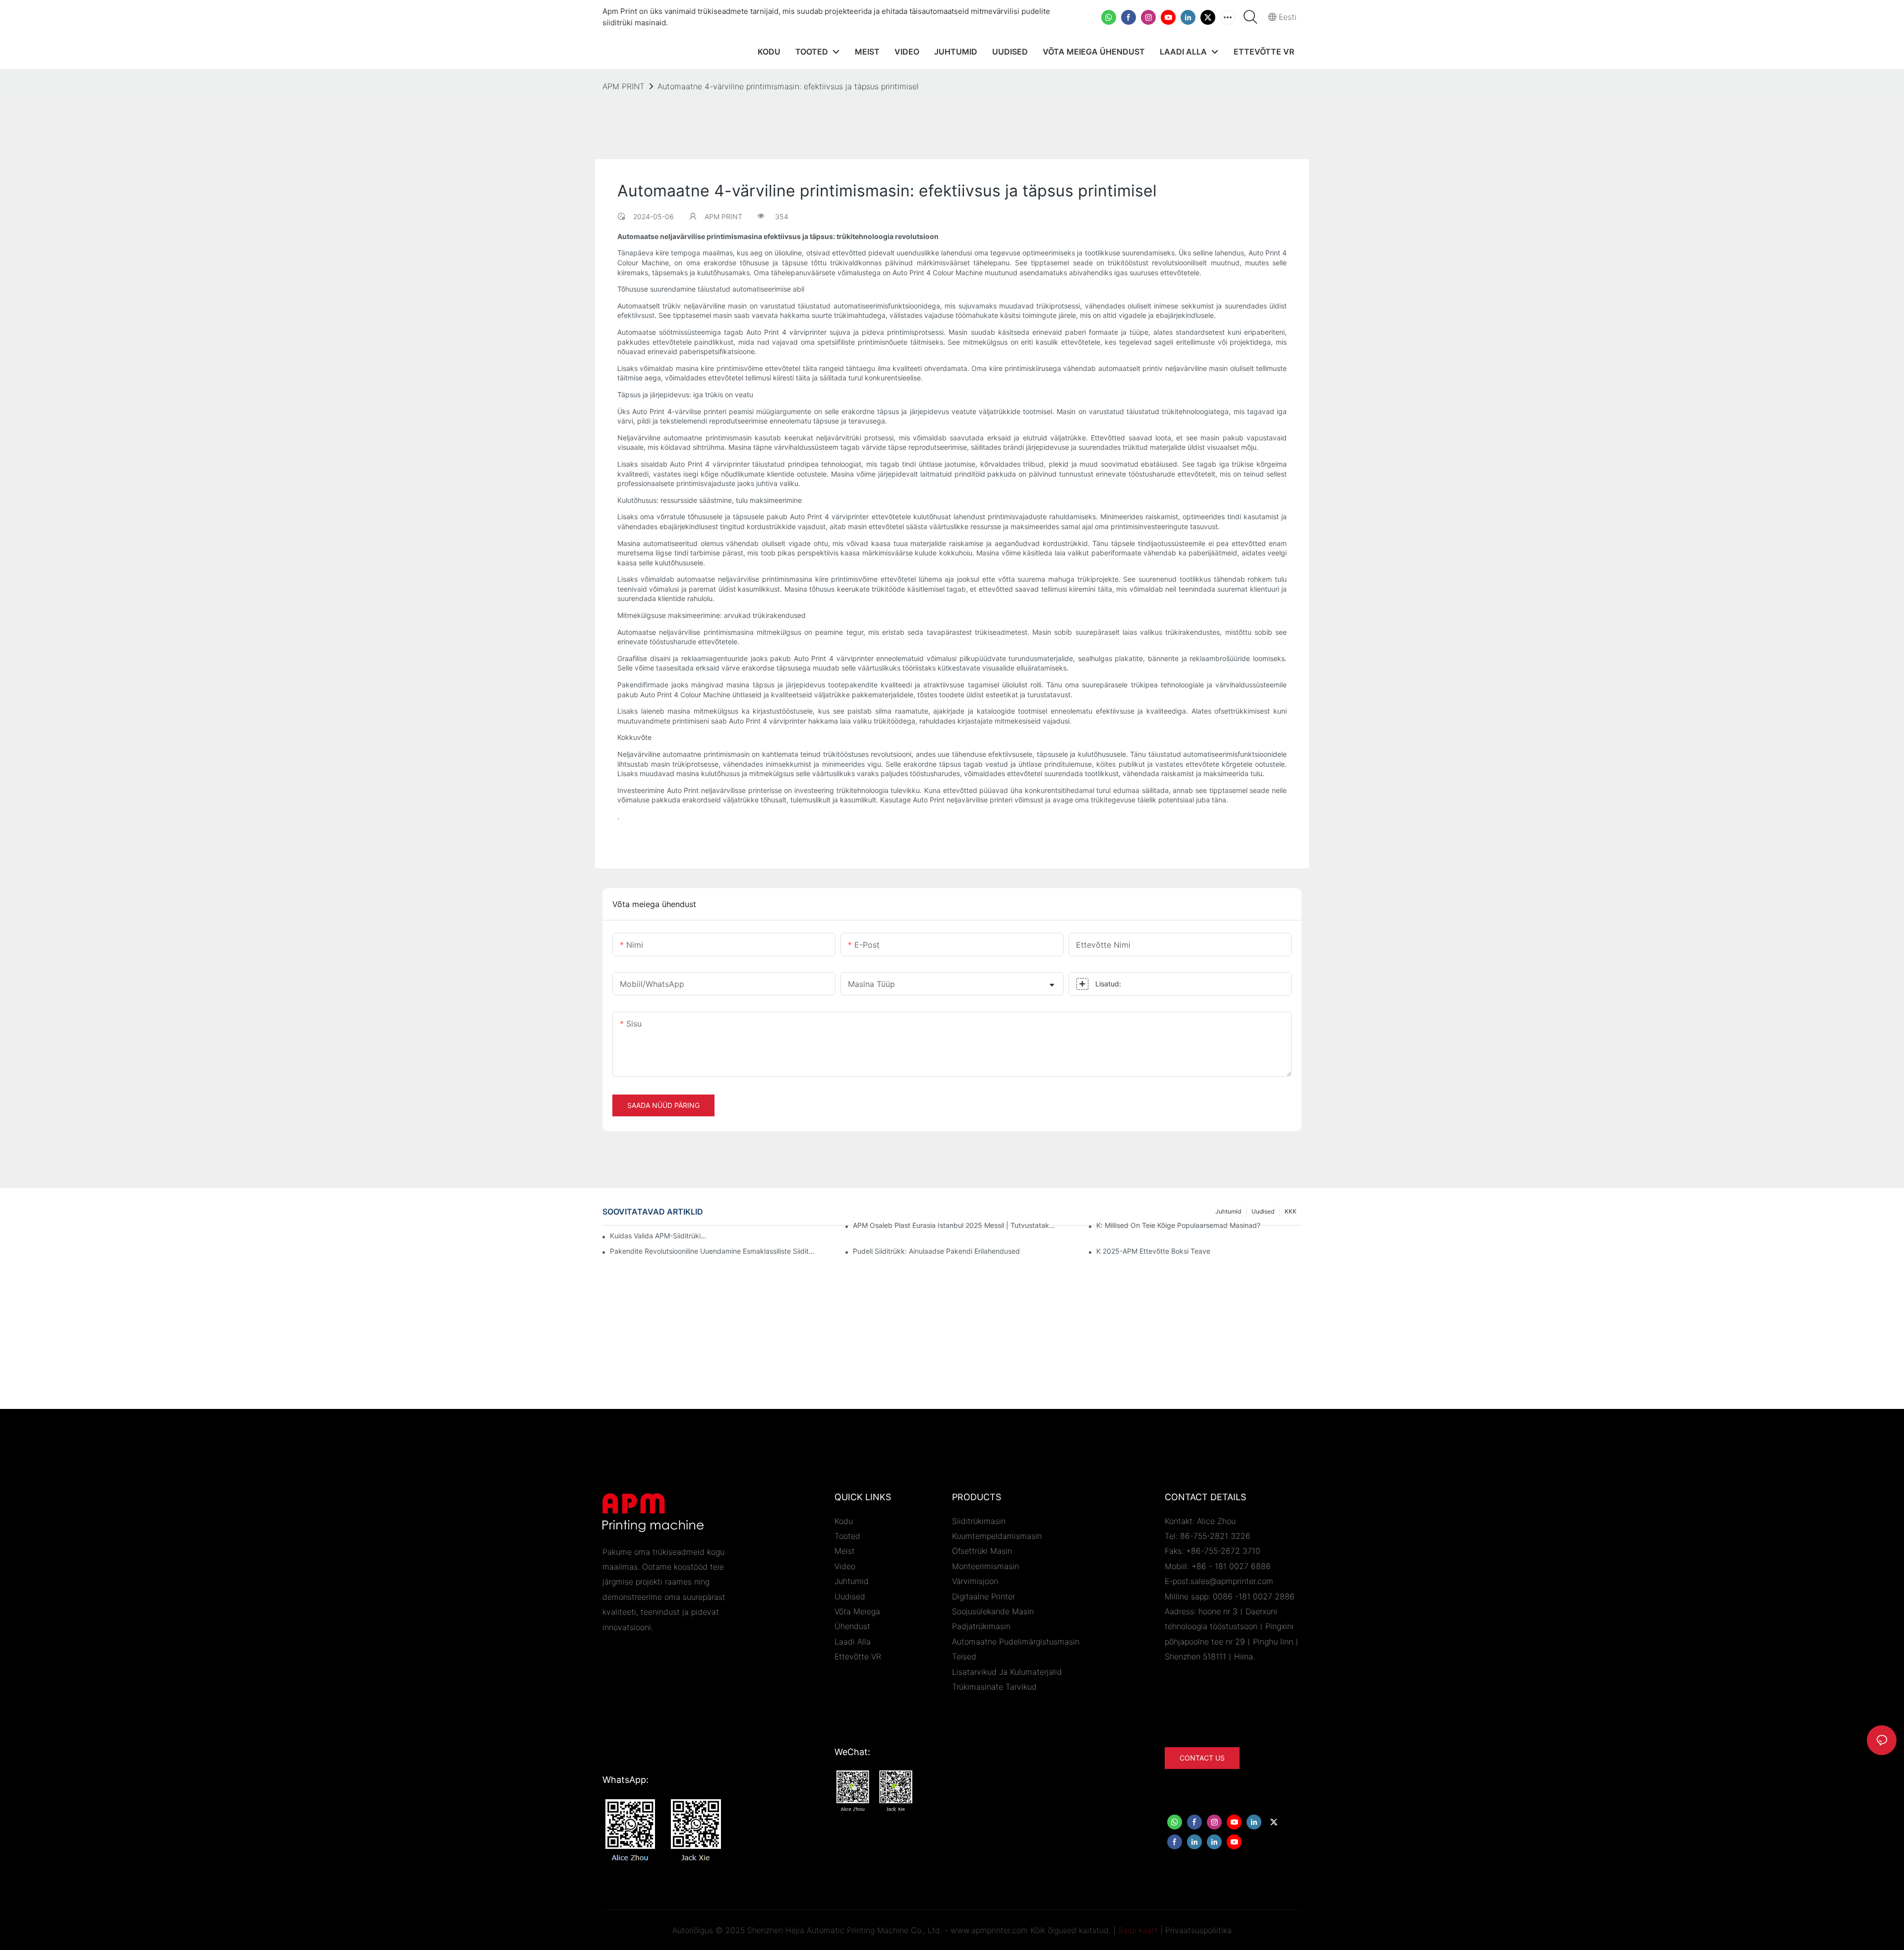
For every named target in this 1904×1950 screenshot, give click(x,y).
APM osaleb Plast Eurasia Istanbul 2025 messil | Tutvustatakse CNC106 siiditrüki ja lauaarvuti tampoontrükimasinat (955, 1225)
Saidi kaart (1138, 1930)
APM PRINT (624, 86)
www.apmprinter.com (989, 1930)
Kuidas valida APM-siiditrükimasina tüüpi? (659, 1236)
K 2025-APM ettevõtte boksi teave (1153, 1251)
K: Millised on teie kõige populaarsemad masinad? (1178, 1225)
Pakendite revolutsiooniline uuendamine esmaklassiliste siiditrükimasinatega (713, 1251)
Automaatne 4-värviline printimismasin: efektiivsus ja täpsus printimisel (788, 86)
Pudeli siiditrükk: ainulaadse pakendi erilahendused (936, 1251)
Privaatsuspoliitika (1198, 1930)
